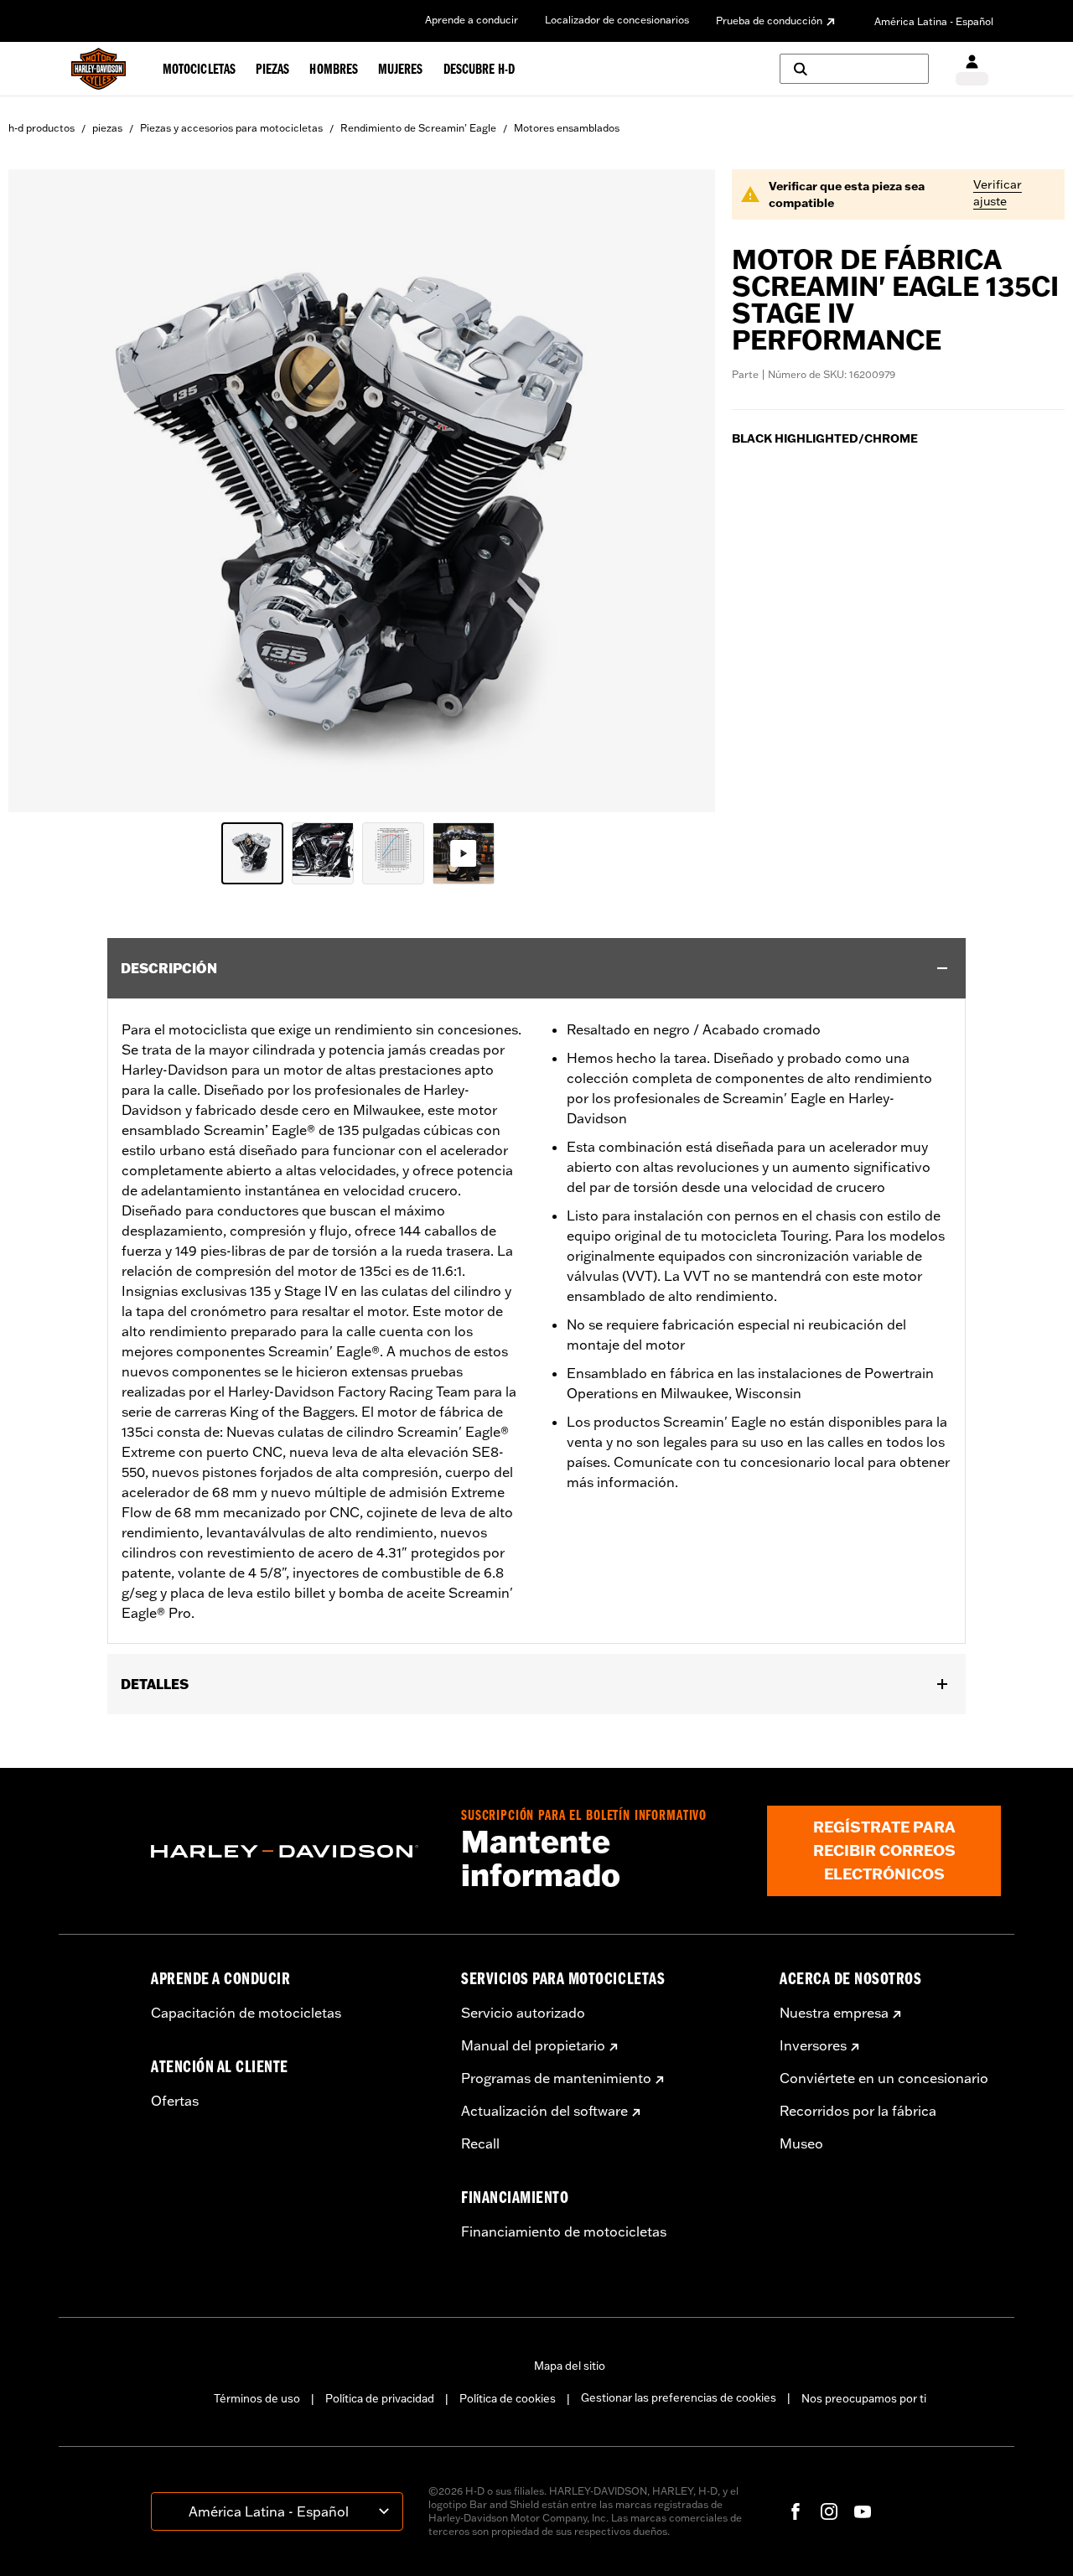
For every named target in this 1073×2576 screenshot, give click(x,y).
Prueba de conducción (769, 21)
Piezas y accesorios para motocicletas (231, 128)
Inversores (813, 2045)
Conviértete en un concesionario (884, 2078)
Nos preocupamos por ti (864, 2398)
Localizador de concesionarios (617, 20)
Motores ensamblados (567, 128)
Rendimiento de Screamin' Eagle (418, 128)
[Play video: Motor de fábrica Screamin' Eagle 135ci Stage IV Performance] (464, 853)
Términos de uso (257, 2398)
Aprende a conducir (472, 20)
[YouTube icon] (863, 2511)
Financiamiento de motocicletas (564, 2231)
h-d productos (41, 128)
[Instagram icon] (829, 2511)
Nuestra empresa (834, 2013)
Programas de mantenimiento (556, 2078)
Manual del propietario (533, 2045)
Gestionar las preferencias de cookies (679, 2397)
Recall (480, 2143)
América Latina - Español (934, 21)
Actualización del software (544, 2111)
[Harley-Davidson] (293, 1852)
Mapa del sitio (570, 2366)
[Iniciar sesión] (972, 69)
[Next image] (682, 491)
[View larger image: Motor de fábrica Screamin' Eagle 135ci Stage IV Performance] (362, 488)
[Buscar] (854, 69)
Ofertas (175, 2101)
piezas (107, 128)
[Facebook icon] (796, 2511)
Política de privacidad (380, 2398)
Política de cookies (508, 2398)
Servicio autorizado (523, 2013)
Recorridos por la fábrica (858, 2111)
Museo (801, 2143)
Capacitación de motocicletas (246, 2013)
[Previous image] (42, 491)
